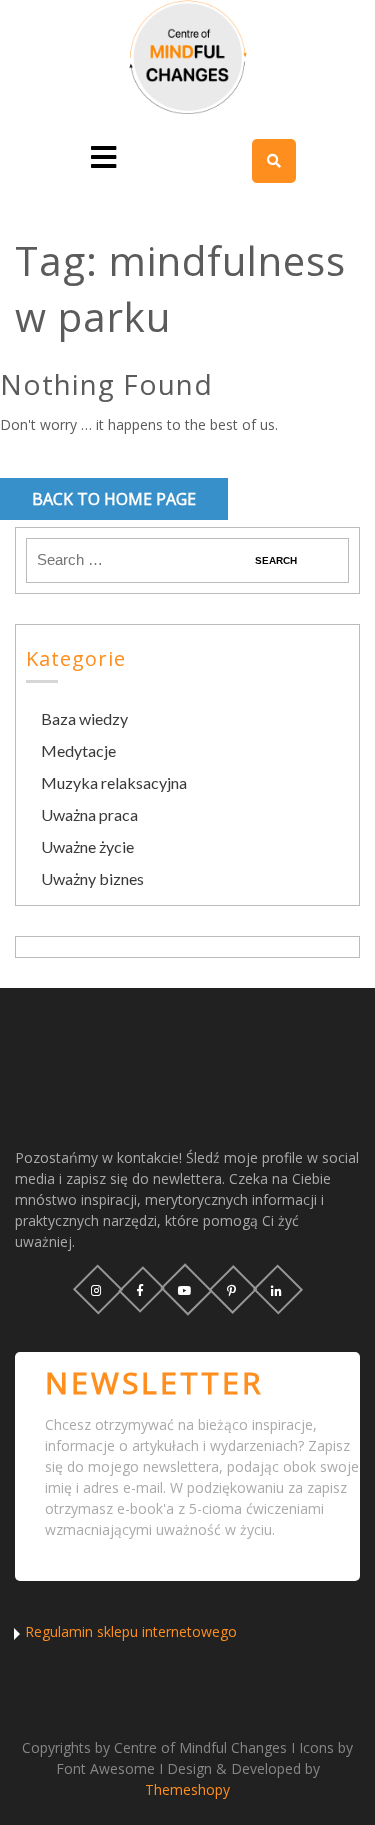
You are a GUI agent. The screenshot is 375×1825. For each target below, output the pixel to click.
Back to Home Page (114, 499)
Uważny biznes (92, 878)
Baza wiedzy (84, 718)
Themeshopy (187, 1789)
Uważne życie (87, 846)
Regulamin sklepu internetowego (131, 1631)
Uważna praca (89, 814)
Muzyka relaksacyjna (114, 782)
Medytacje (78, 750)
